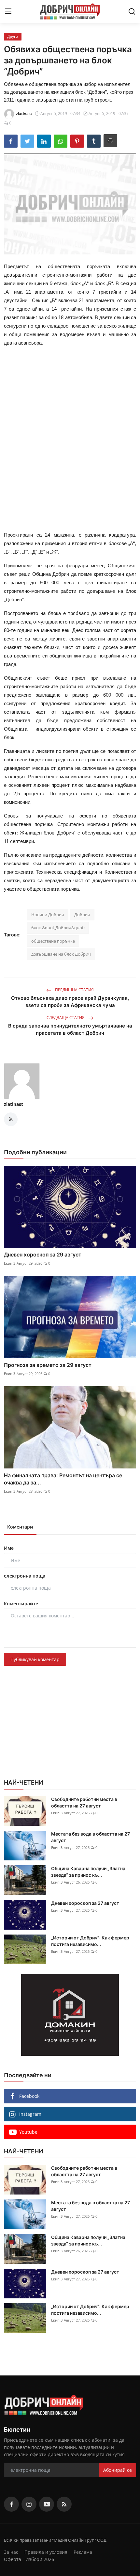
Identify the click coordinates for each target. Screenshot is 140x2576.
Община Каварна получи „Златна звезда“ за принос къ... (88, 1872)
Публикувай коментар (35, 1659)
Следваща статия (66, 1018)
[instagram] (29, 2504)
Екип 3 (10, 1263)
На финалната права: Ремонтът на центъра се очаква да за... (63, 1479)
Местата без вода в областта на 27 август (91, 1837)
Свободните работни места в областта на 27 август (84, 1802)
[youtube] (47, 2504)
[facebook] (11, 2504)
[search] (132, 11)
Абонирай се (118, 2470)
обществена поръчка (53, 941)
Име (9, 1548)
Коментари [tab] (20, 1527)
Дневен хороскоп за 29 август (43, 1255)
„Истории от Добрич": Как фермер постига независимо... (90, 1941)
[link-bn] (70, 2015)
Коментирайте (21, 1604)
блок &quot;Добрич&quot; (58, 928)
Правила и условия (46, 2552)
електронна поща (25, 1576)
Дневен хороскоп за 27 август (85, 1903)
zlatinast (14, 1104)
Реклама (83, 2552)
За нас (11, 2552)
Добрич (82, 915)
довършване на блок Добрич (61, 954)
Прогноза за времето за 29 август (48, 1365)
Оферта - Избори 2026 (29, 2559)
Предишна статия (74, 990)
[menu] (8, 11)
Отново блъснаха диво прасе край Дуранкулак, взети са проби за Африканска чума (70, 1002)
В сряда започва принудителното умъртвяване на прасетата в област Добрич (70, 1029)
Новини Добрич (48, 915)
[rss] (64, 2504)
